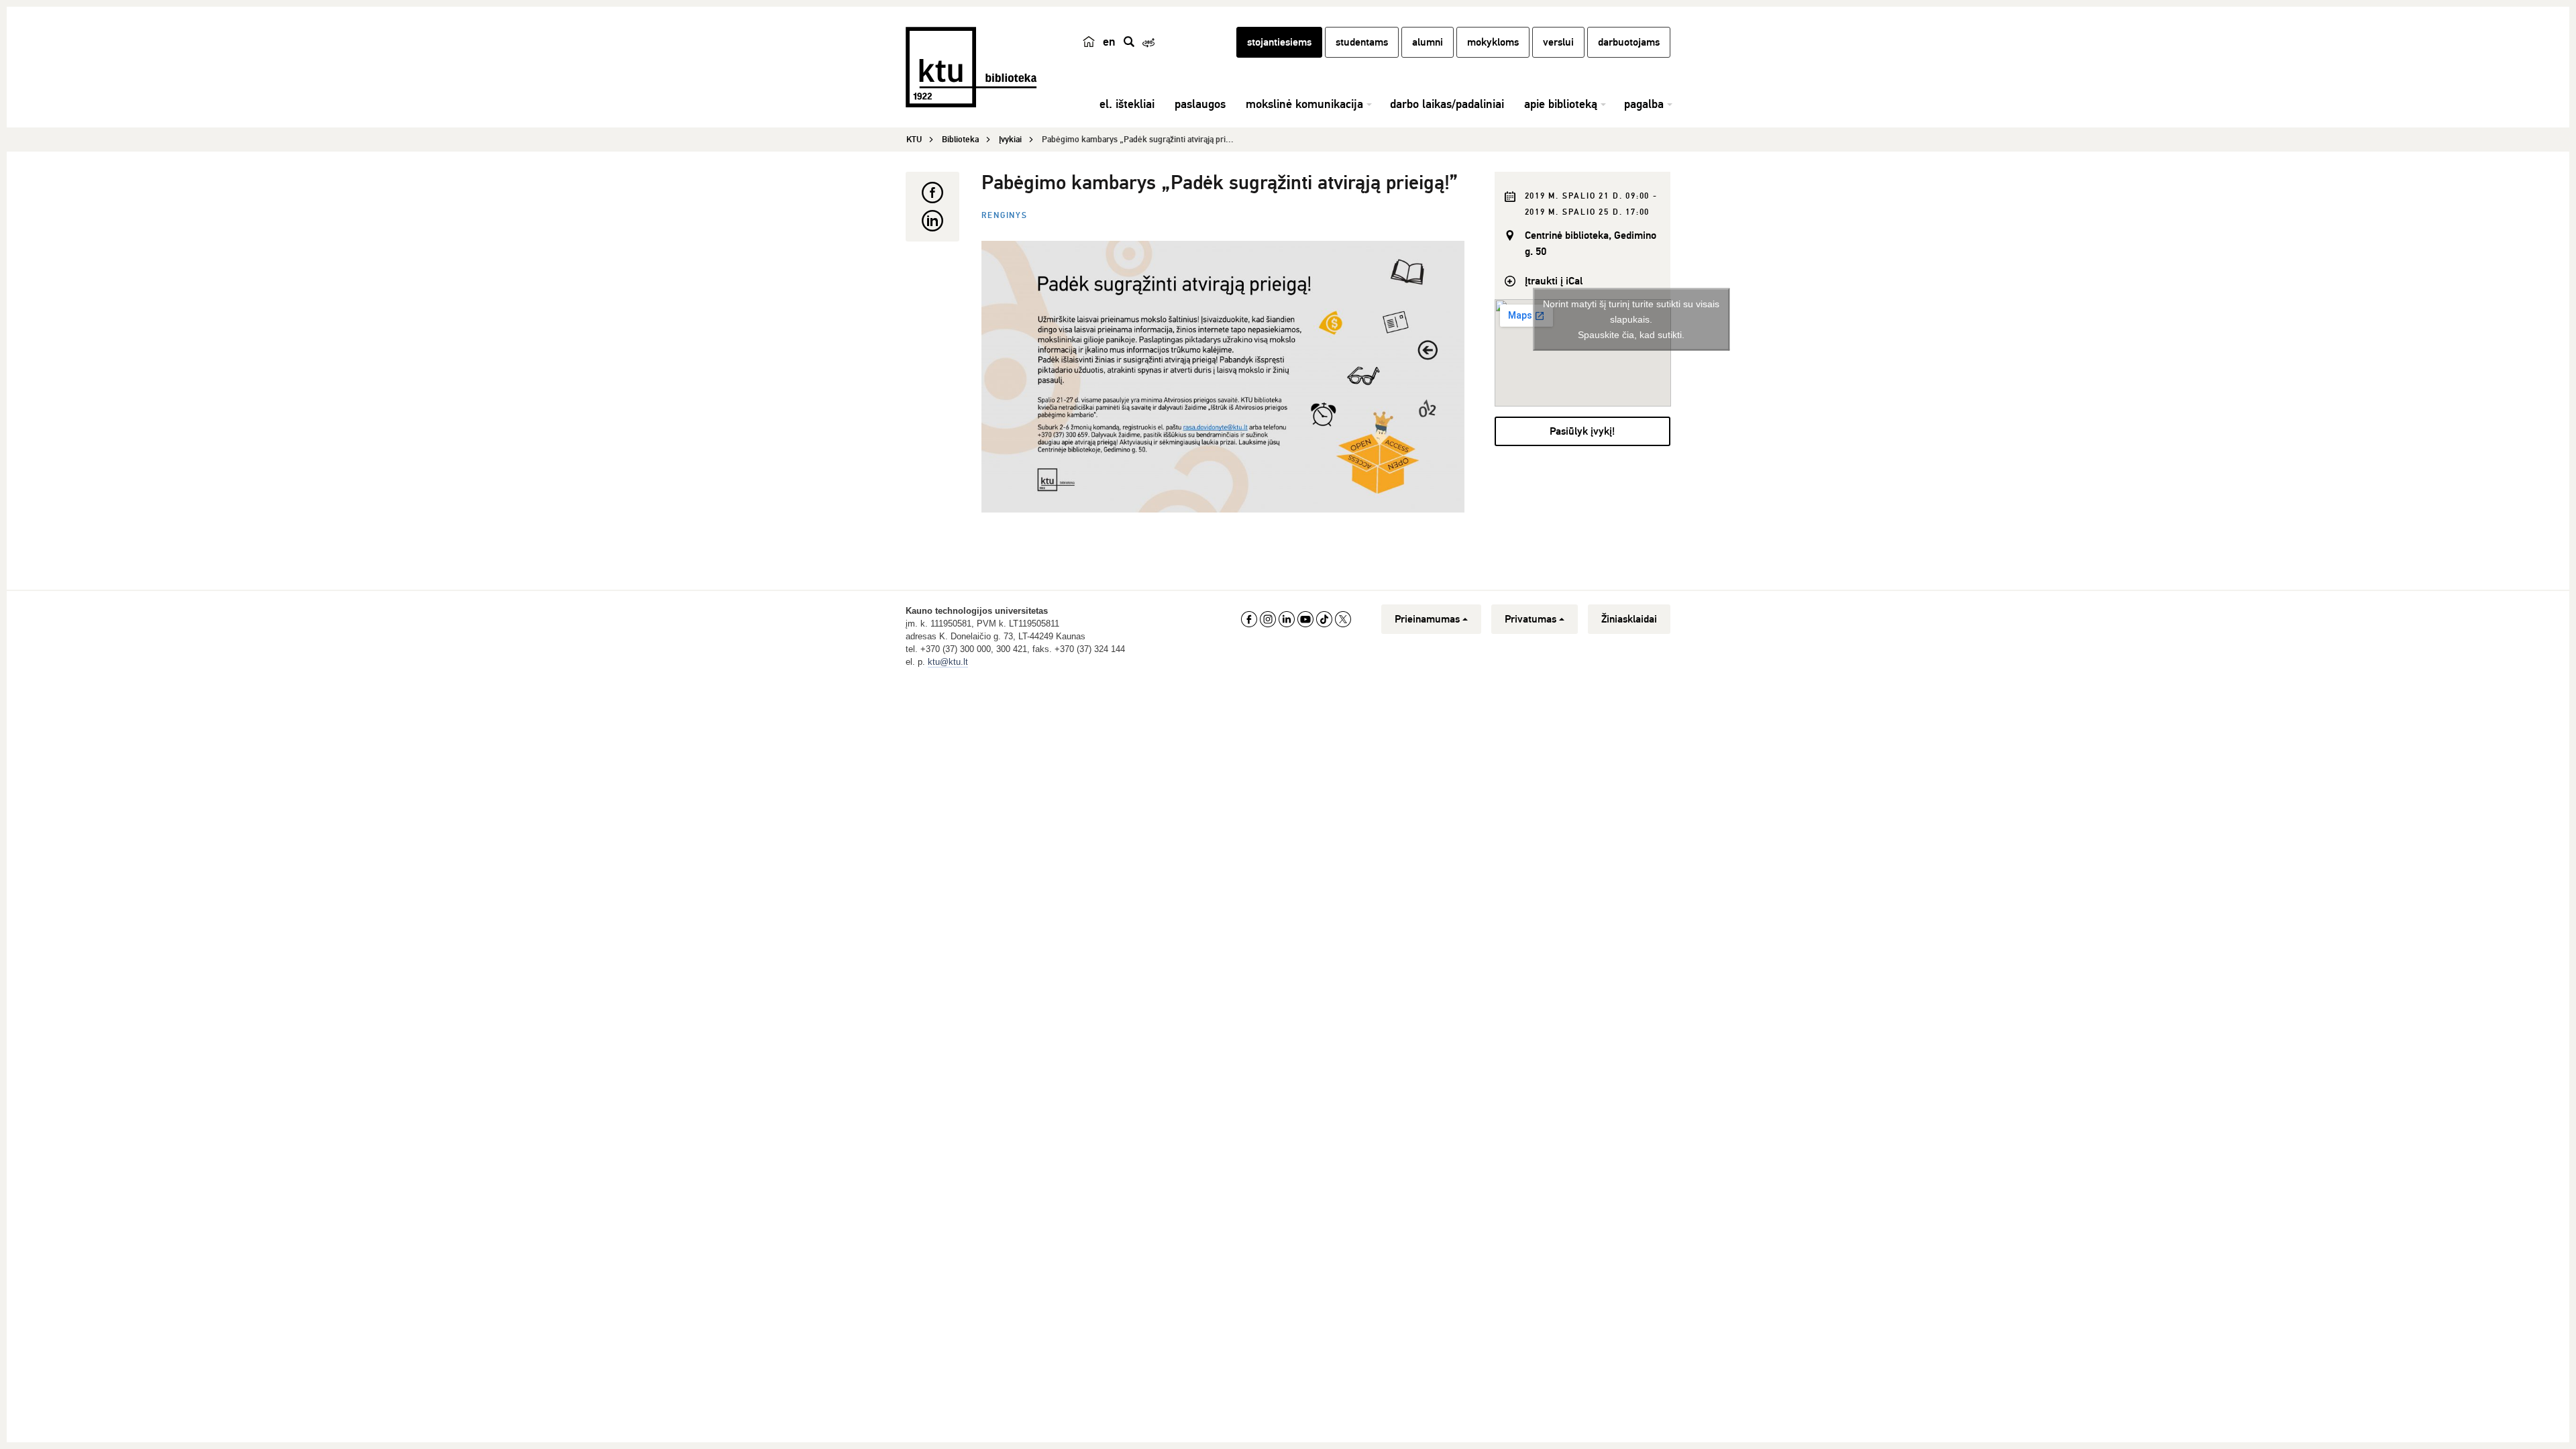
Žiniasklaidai (1629, 619)
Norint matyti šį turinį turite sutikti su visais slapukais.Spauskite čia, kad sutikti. (1631, 319)
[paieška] (1129, 42)
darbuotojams (1629, 42)
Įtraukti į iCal (1554, 281)
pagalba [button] (1644, 104)
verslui (1558, 42)
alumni (1428, 42)
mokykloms (1493, 42)
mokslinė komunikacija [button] (1304, 104)
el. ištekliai (1127, 104)
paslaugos (1200, 104)
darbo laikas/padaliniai (1447, 104)
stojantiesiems (1279, 42)
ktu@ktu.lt (948, 662)
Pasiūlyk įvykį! (1582, 431)
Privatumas (1531, 619)
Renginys (1005, 216)
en (1109, 42)
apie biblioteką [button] (1561, 104)
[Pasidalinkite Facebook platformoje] (932, 193)
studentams (1362, 42)
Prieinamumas (1427, 619)
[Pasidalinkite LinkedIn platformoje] (932, 221)
